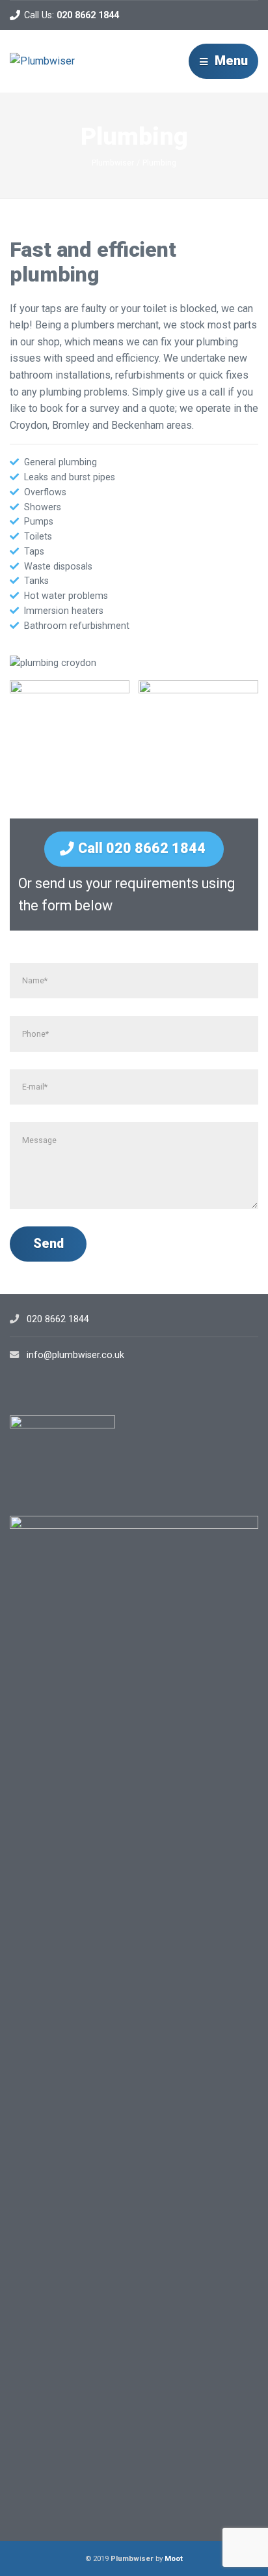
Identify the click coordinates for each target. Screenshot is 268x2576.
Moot (174, 2558)
